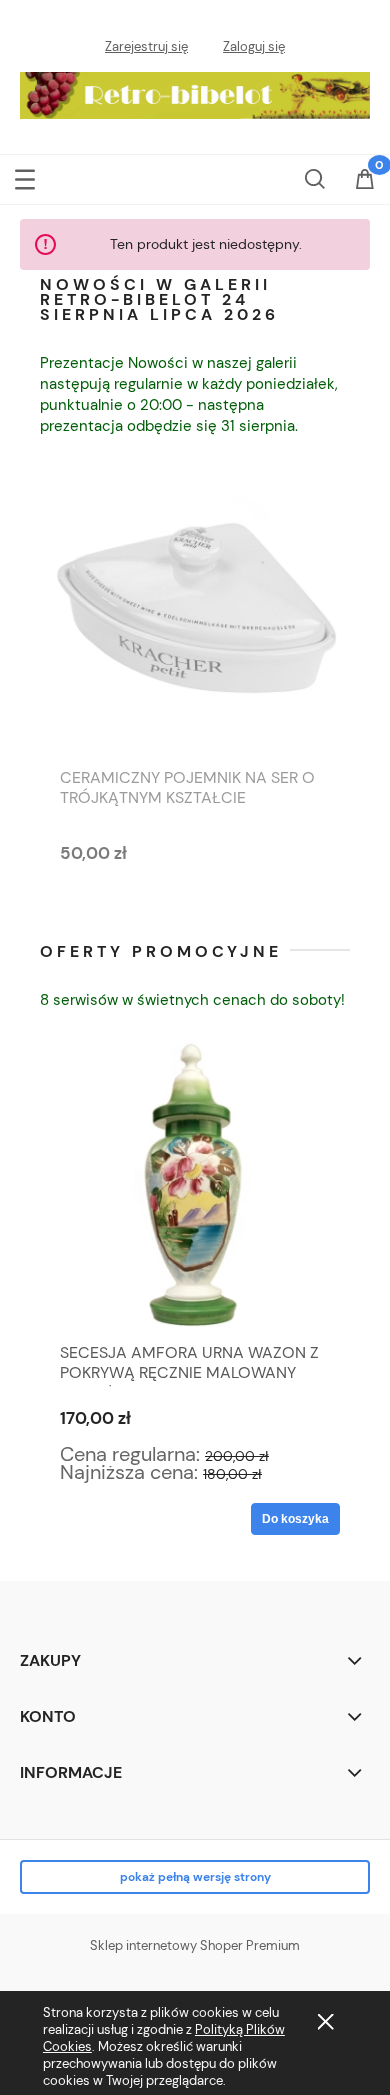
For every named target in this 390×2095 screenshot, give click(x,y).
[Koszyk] (365, 191)
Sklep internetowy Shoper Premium (195, 1945)
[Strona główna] (195, 91)
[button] (25, 177)
